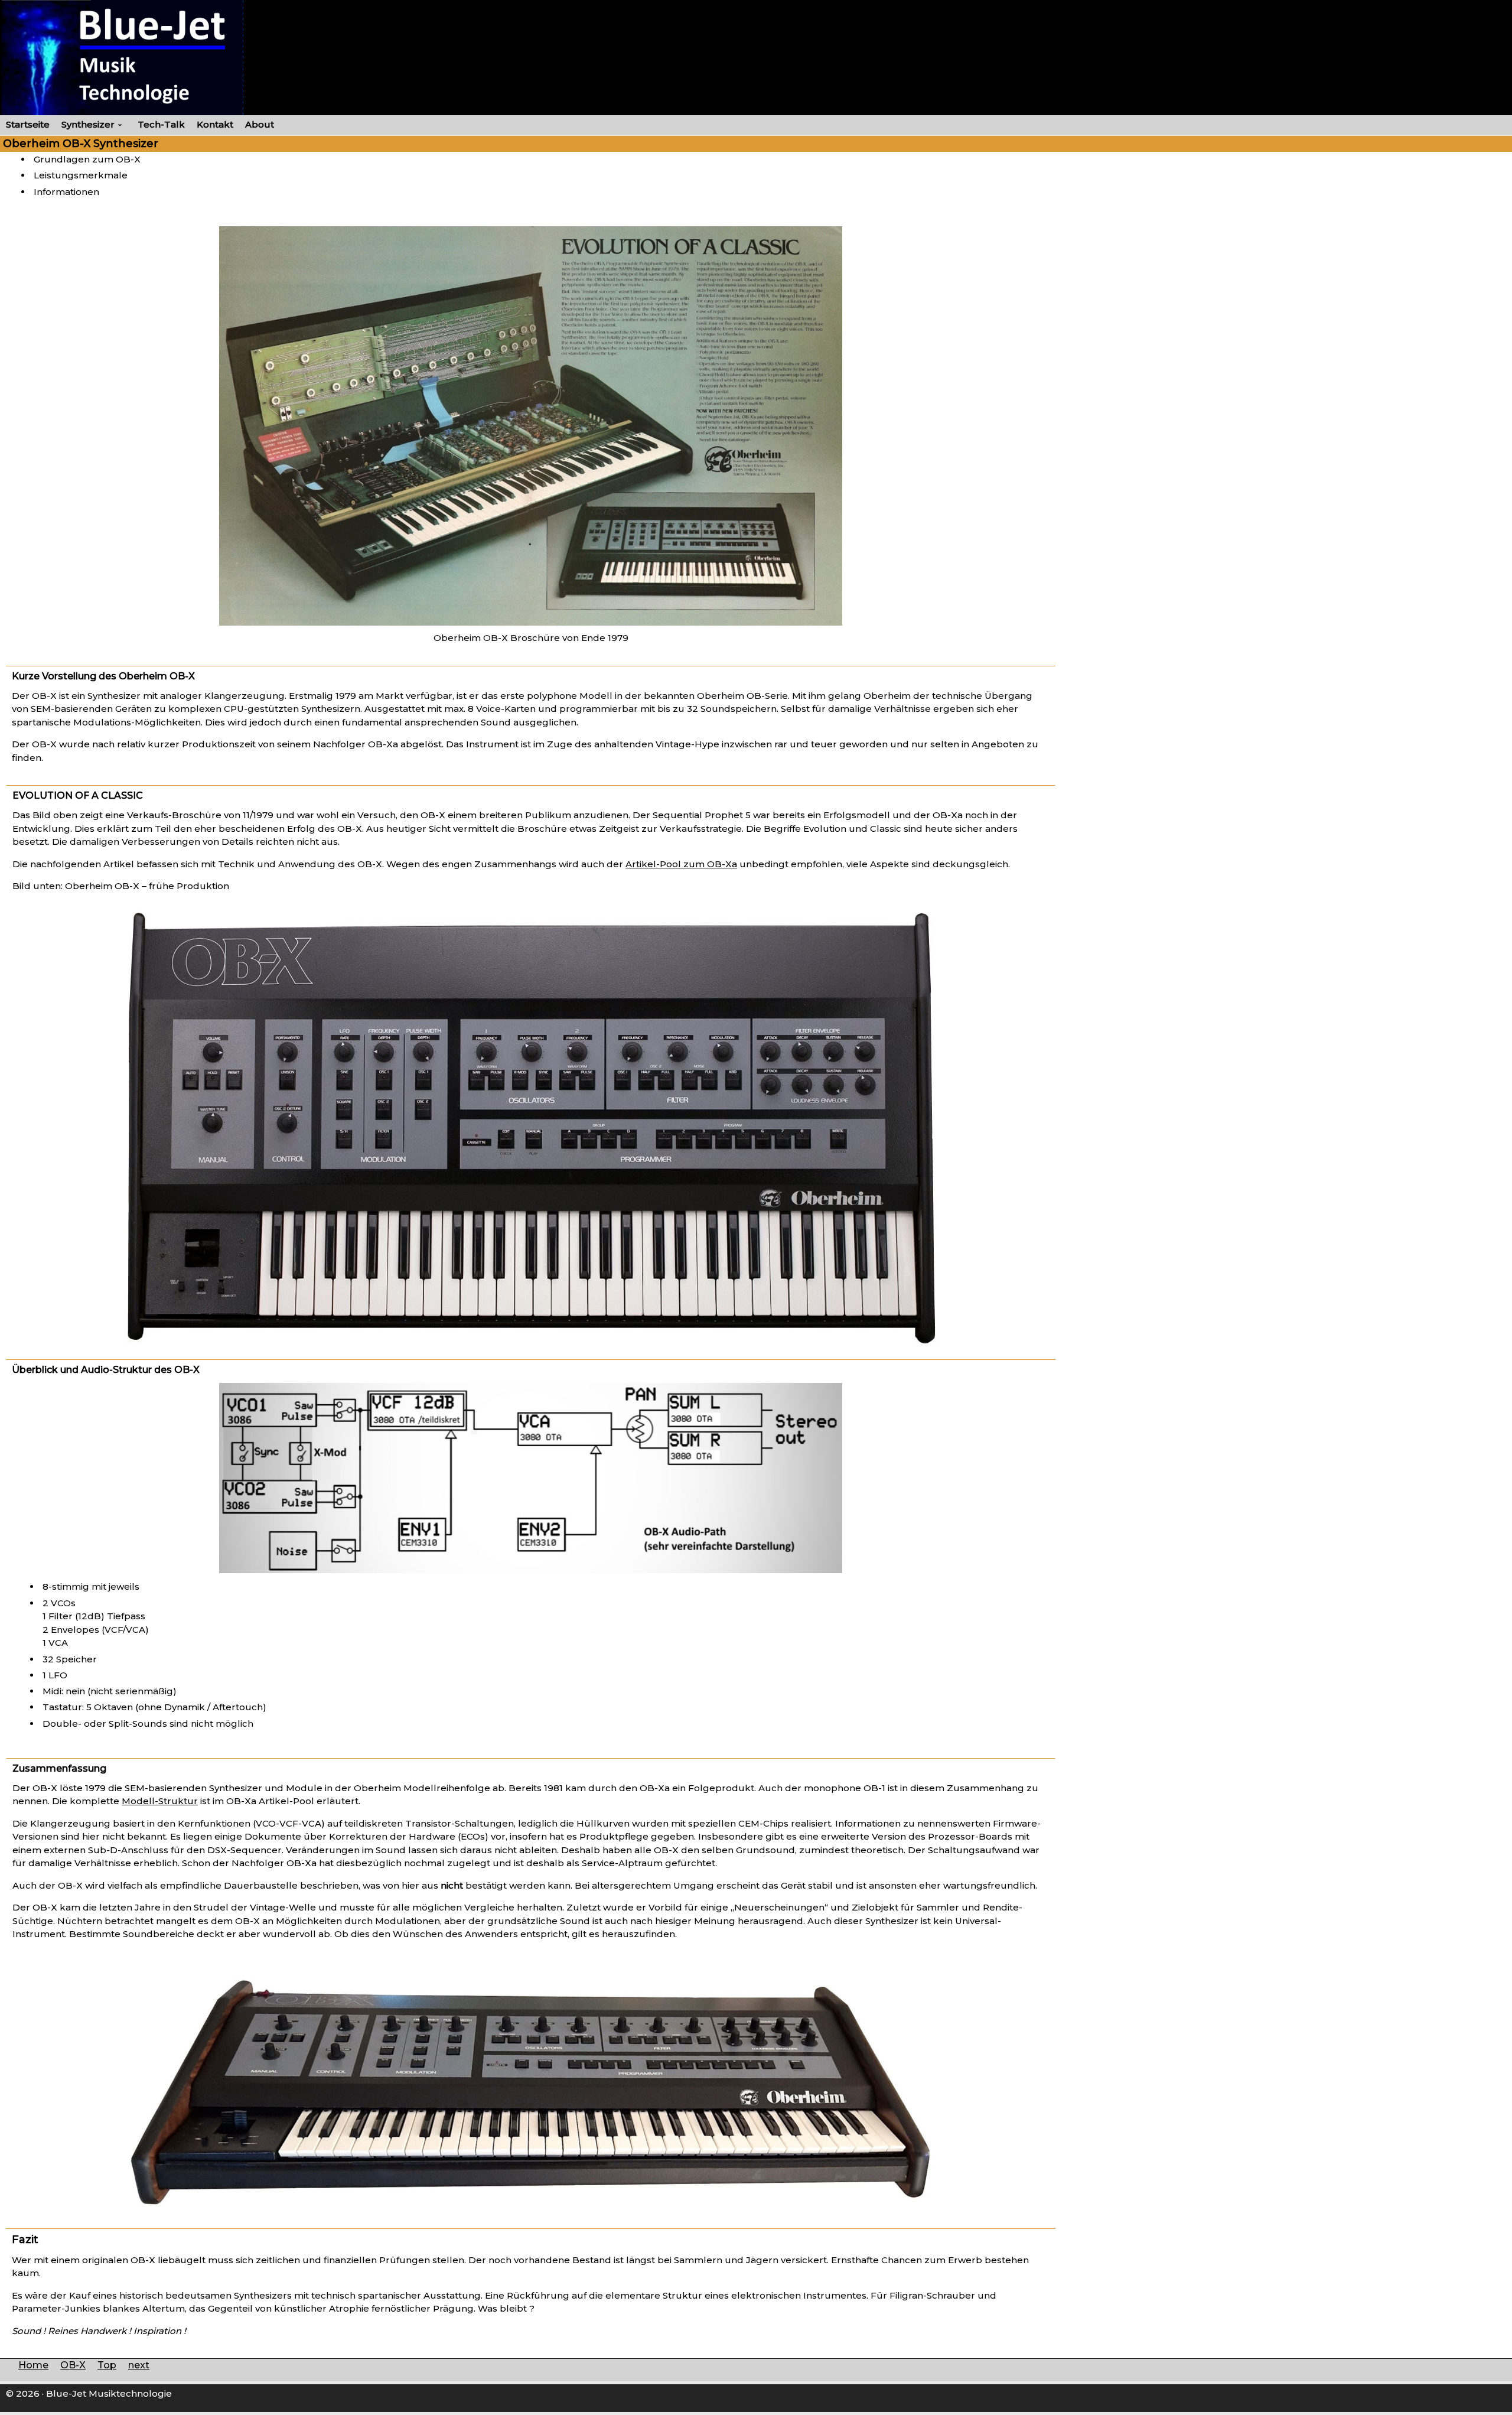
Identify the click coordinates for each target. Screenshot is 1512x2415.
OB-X (73, 2365)
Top (107, 2365)
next (139, 2365)
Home (33, 2365)
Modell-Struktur (160, 1801)
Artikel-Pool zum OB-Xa (681, 864)
